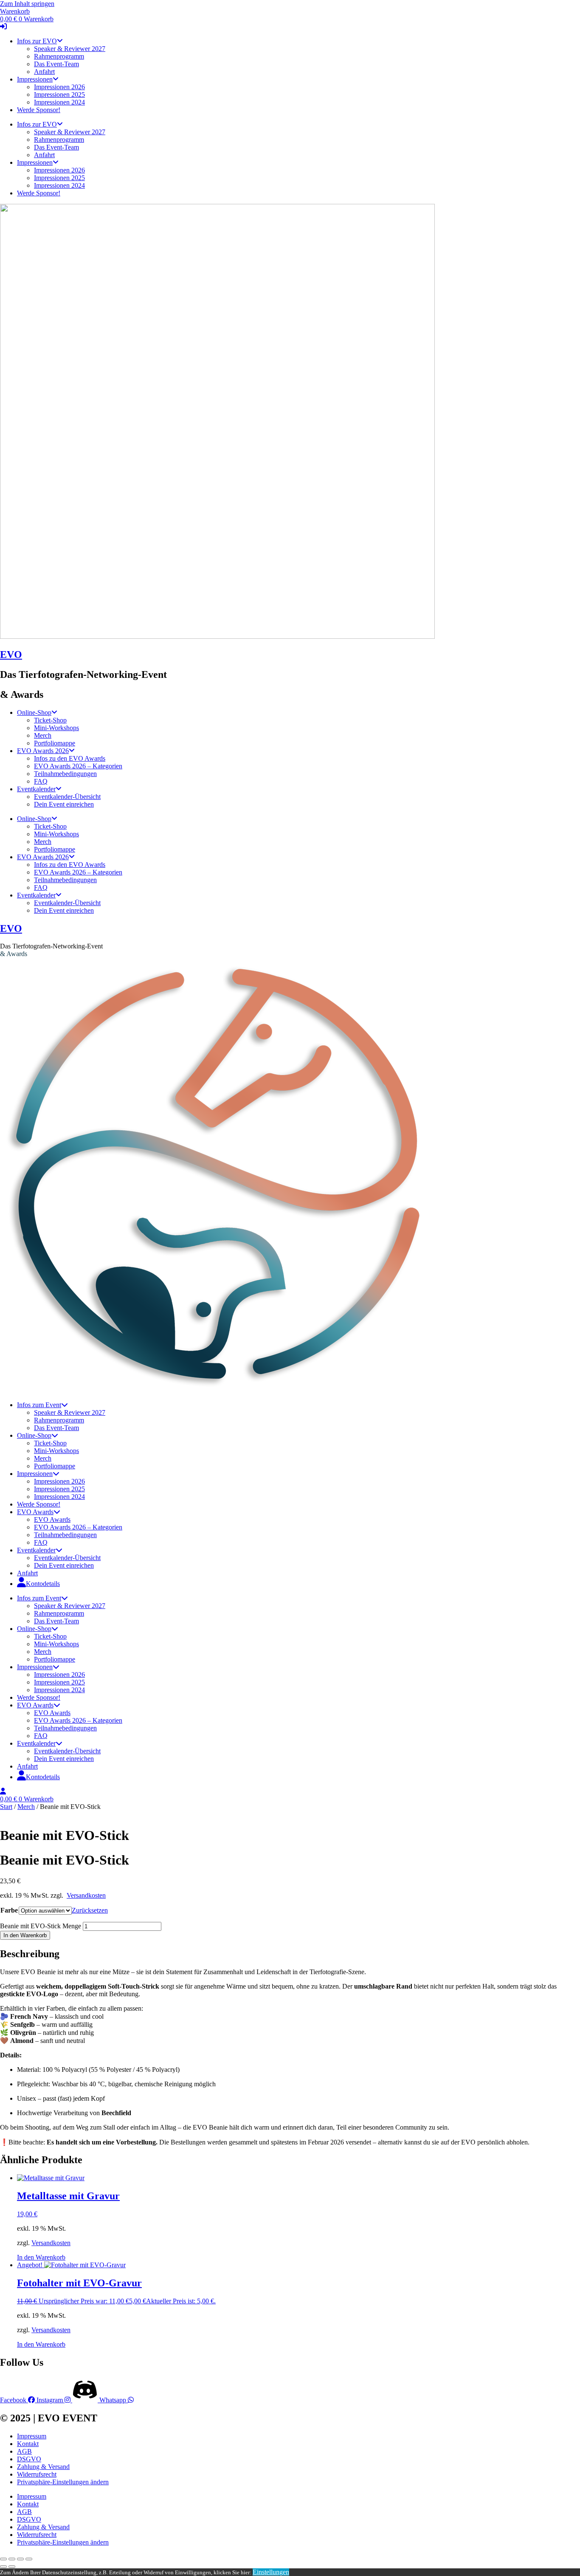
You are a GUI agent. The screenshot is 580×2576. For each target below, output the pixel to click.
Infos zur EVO (37, 41)
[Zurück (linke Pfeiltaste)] (3, 2567)
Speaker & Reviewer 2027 (70, 49)
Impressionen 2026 (59, 87)
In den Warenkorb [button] (41, 2257)
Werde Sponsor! (39, 110)
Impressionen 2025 (59, 95)
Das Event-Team (56, 64)
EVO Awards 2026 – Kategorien (78, 766)
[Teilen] (20, 2559)
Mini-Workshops (56, 728)
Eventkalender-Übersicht (67, 797)
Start (6, 1807)
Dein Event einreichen (64, 804)
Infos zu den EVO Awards (70, 758)
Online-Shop (34, 712)
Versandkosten (86, 1895)
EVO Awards (35, 1512)
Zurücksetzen (90, 1910)
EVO (11, 655)
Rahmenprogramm (59, 56)
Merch (43, 735)
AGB (24, 2451)
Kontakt (28, 2444)
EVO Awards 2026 (43, 751)
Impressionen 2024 (59, 102)
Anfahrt (44, 72)
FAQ (41, 781)
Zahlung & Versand (43, 2467)
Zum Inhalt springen (27, 4)
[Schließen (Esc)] (29, 2559)
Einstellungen (271, 2572)
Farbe (9, 1910)
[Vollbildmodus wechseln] (12, 2559)
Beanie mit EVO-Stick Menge (41, 1926)
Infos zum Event (39, 1405)
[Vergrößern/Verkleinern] (3, 2559)
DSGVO (29, 2459)
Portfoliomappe (55, 743)
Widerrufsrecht (37, 2474)
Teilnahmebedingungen (65, 774)
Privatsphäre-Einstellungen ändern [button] (63, 2482)
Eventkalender (36, 789)
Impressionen (35, 79)
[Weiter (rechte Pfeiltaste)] (12, 2567)
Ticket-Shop (50, 720)
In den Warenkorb (25, 1935)
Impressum (32, 2436)
